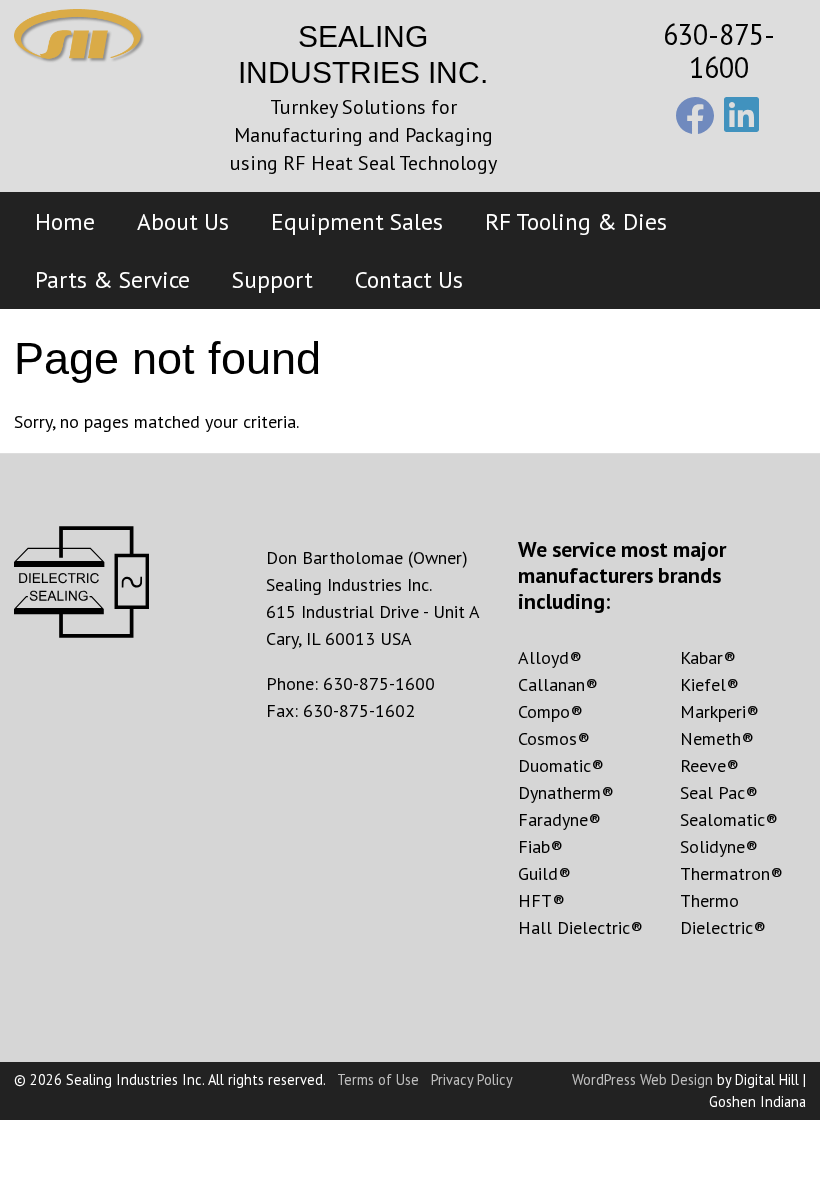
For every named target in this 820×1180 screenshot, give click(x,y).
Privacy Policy (472, 1079)
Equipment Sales (357, 221)
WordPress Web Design (642, 1079)
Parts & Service (112, 279)
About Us (183, 221)
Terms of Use (378, 1079)
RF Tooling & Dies (576, 221)
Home (65, 221)
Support (272, 279)
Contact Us (409, 279)
